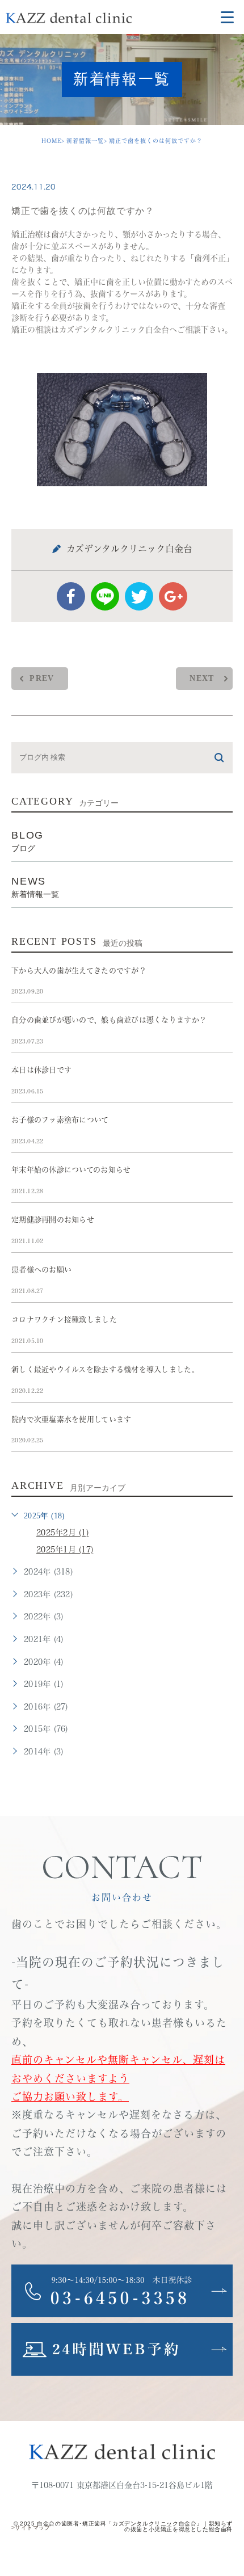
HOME (51, 141)
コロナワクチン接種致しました (64, 1319)
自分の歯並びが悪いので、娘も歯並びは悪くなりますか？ (109, 1020)
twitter (139, 596)
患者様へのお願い (41, 1270)
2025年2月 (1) (62, 1533)
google (173, 596)
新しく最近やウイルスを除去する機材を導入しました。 (105, 1369)
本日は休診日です (41, 1070)
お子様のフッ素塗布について (60, 1120)
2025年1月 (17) (65, 1550)
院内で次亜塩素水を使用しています (71, 1419)
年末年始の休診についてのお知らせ (71, 1170)
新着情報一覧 (85, 141)
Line (105, 596)
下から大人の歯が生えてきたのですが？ (79, 971)
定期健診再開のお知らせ (53, 1220)
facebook (71, 596)
